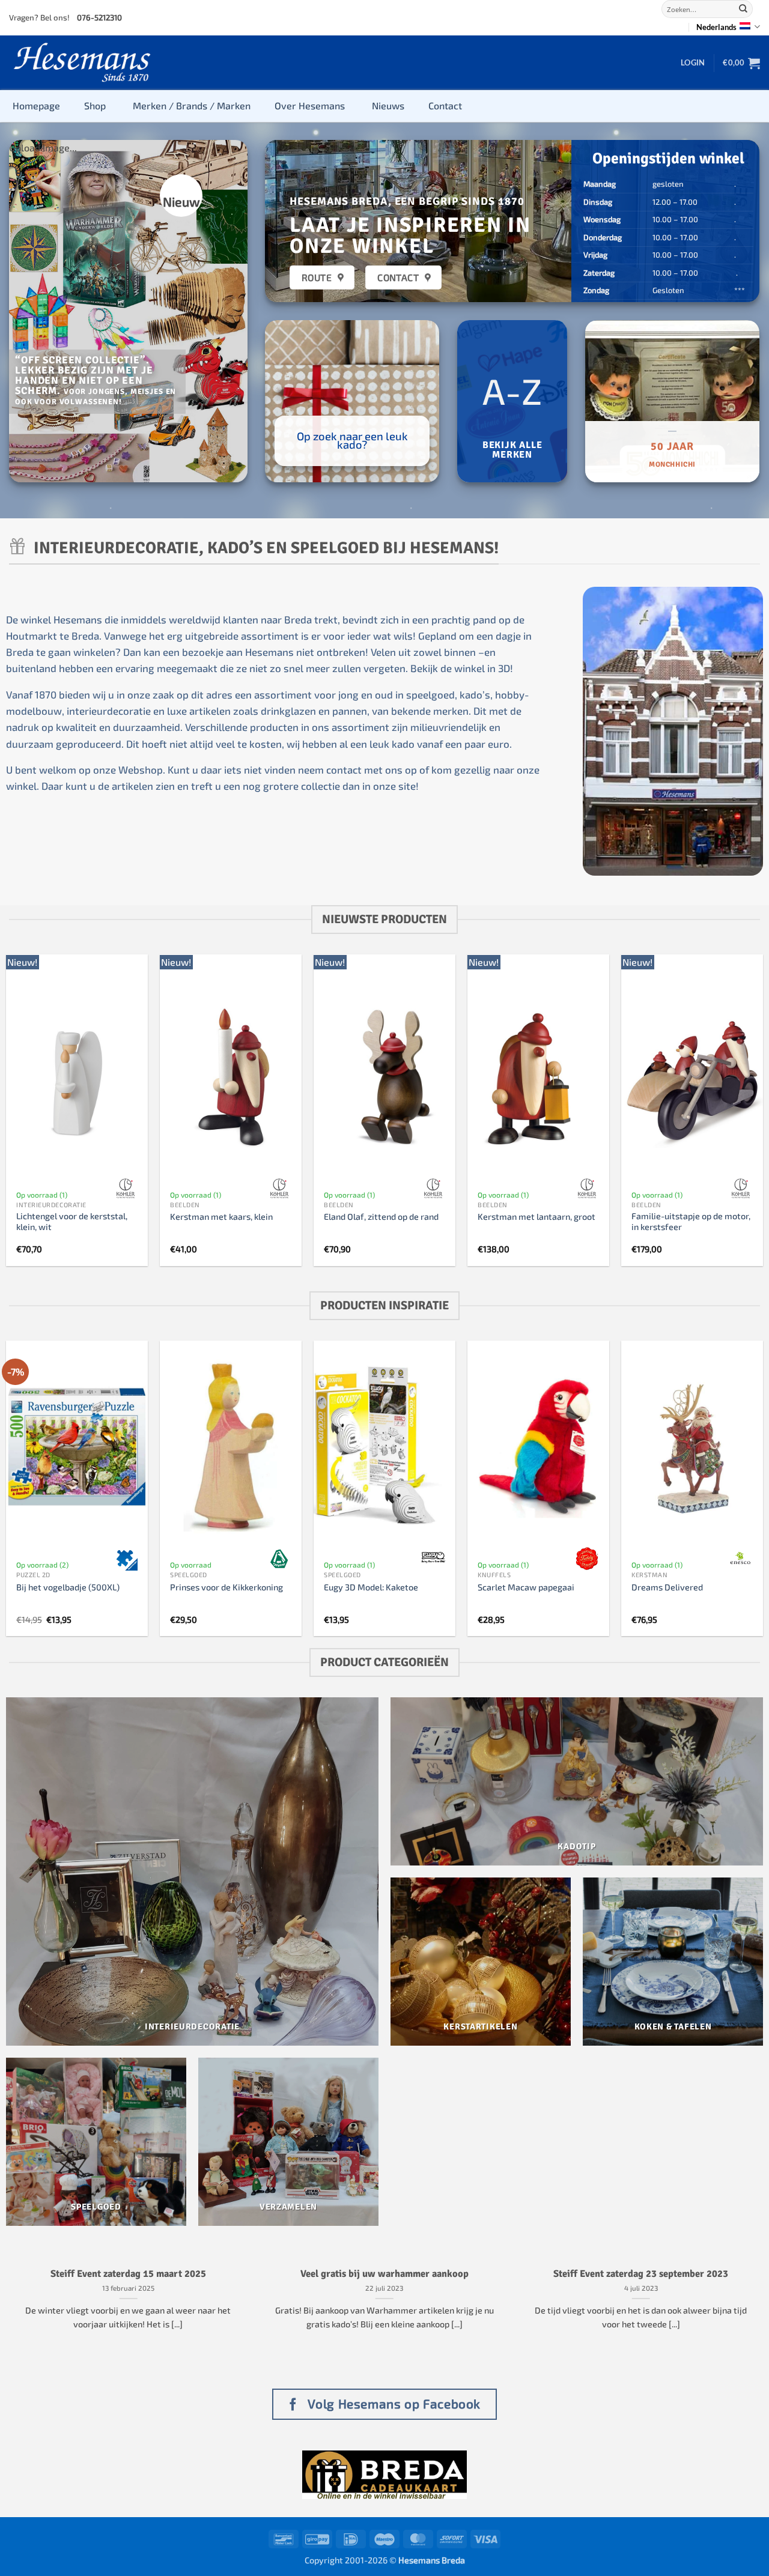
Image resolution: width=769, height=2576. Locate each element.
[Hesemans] (83, 63)
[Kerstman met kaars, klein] (231, 1077)
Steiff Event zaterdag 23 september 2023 (641, 2274)
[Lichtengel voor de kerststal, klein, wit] (77, 1077)
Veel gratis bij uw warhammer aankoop (384, 2274)
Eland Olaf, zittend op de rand (381, 1217)
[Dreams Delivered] (692, 1447)
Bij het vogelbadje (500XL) (68, 1587)
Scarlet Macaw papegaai (526, 1587)
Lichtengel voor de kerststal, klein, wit (72, 1222)
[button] (693, 62)
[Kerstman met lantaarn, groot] (538, 1077)
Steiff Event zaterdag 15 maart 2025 (128, 2274)
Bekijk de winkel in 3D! (462, 668)
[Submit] (743, 9)
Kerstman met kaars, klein (221, 1217)
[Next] (228, 311)
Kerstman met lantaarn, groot (536, 1217)
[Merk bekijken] (126, 1189)
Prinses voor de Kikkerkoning (226, 1587)
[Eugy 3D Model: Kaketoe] (384, 1447)
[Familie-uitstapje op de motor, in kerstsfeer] (692, 1077)
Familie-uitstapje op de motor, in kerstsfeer (691, 1222)
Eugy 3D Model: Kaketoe (371, 1587)
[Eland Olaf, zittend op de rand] (384, 1077)
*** (740, 290)
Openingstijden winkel (668, 158)
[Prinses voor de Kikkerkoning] (231, 1447)
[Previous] (29, 311)
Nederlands (716, 27)
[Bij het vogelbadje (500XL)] (77, 1447)
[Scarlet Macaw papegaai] (538, 1447)
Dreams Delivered (667, 1587)
